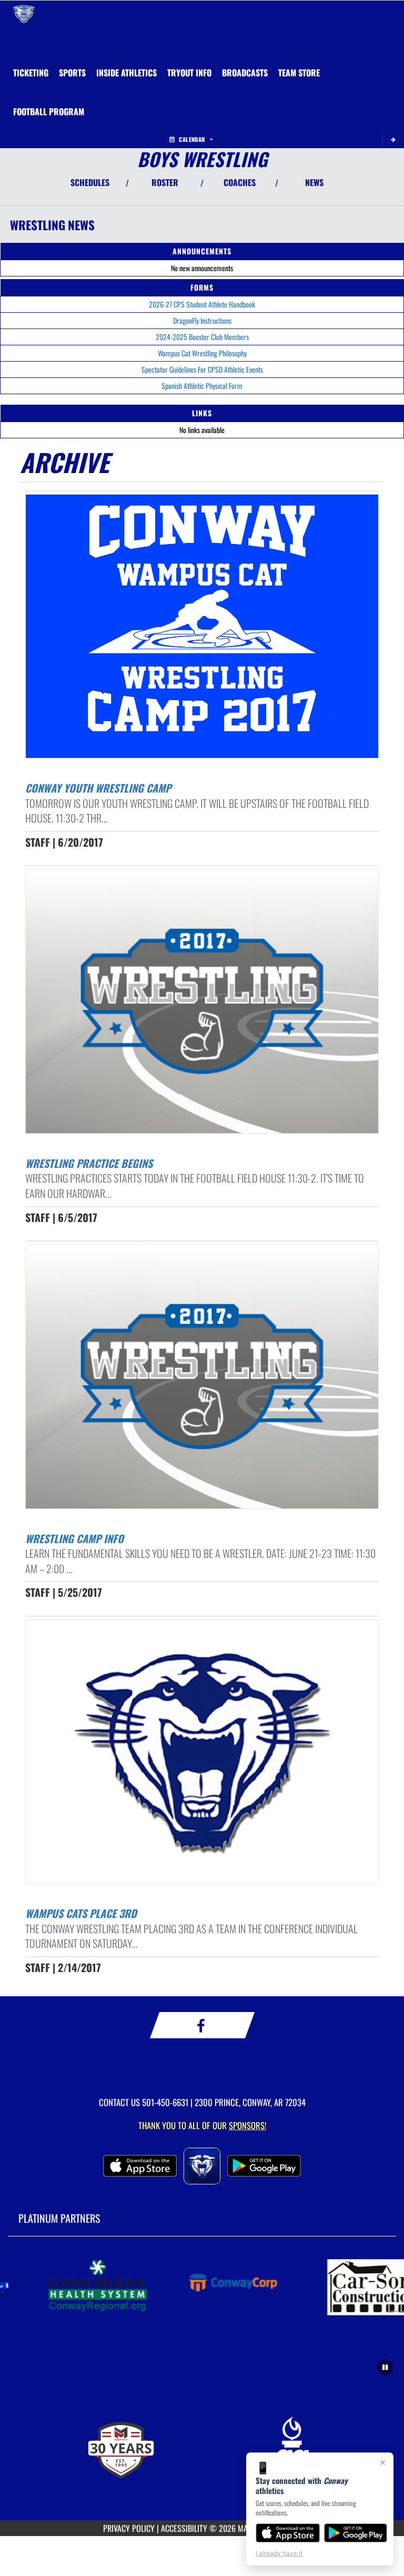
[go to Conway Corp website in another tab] (220, 2286)
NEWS (314, 182)
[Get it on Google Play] (356, 2533)
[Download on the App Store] (288, 2533)
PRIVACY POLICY (129, 2528)
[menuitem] (31, 73)
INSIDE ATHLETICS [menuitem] (127, 73)
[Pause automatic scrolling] (385, 2367)
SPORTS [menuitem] (72, 73)
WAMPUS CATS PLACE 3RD (81, 1913)
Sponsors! (248, 2125)
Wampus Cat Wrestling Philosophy (202, 353)
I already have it (279, 2553)
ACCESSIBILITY (184, 2528)
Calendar (192, 139)
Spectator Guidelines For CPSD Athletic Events (202, 369)
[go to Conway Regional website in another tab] (81, 2286)
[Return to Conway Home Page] (24, 14)
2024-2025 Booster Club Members (202, 337)
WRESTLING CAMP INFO (74, 1538)
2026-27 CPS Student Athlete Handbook (202, 304)
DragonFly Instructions (202, 320)
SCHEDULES (90, 182)
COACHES (240, 182)
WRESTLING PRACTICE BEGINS (89, 1163)
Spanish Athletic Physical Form (202, 386)
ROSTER (165, 182)
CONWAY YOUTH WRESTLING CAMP (98, 788)
